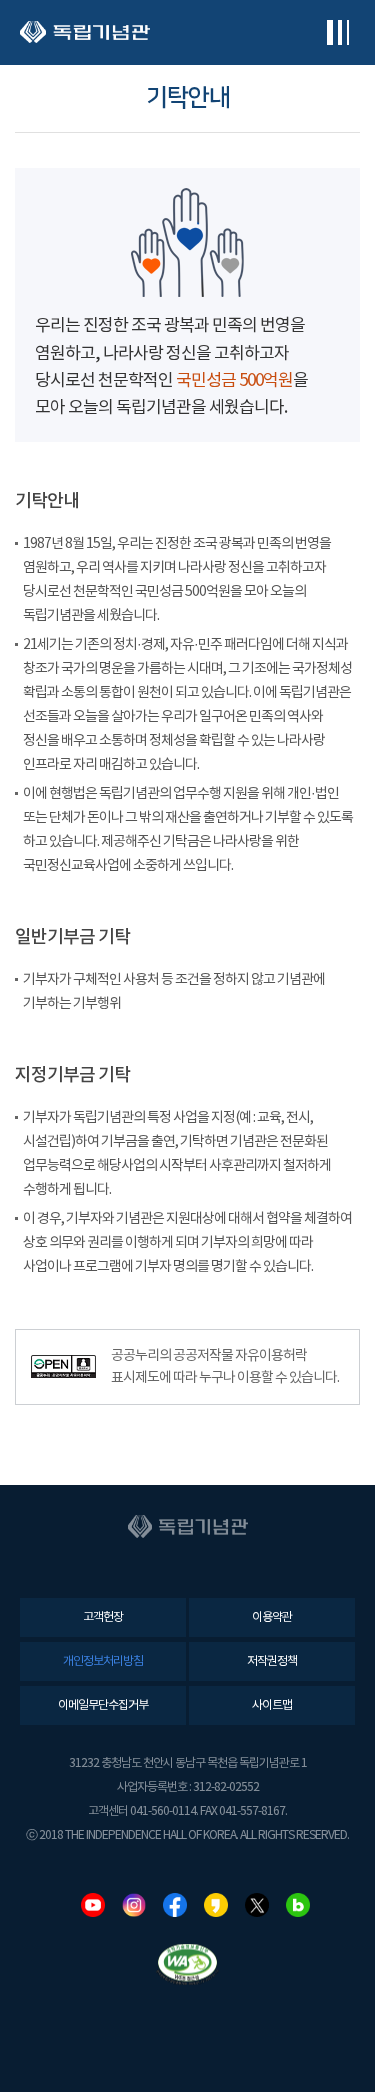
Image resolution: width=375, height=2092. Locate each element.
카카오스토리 (216, 1905)
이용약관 (272, 1617)
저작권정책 (272, 1661)
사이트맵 (272, 1705)
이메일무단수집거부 (103, 1705)
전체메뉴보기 (337, 32)
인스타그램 (134, 1905)
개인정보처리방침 (103, 1661)
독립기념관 (85, 32)
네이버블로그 (298, 1905)
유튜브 (93, 1905)
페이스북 (175, 1905)
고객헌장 (103, 1617)
